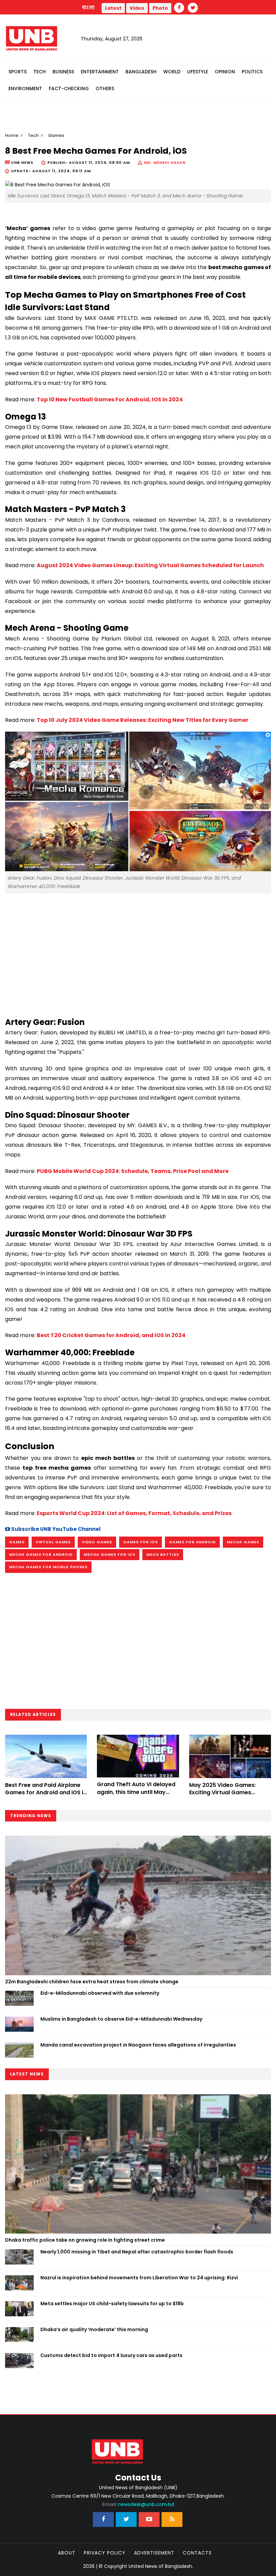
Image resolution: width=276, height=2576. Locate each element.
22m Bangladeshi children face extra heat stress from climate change (92, 1982)
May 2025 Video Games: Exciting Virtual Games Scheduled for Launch (222, 1793)
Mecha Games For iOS (110, 1554)
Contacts (197, 2553)
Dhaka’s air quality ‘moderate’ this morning (94, 2329)
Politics (252, 72)
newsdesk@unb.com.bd (138, 2504)
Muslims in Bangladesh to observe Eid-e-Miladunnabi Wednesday (121, 2019)
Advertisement (154, 2553)
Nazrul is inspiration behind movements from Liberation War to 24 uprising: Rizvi (139, 2278)
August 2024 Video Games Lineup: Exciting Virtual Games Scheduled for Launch (150, 565)
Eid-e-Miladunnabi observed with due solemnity (100, 1993)
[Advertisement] (138, 952)
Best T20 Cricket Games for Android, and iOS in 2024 (111, 1335)
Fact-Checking (69, 88)
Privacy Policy (105, 2553)
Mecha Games (243, 1542)
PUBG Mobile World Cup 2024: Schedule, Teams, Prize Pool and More (133, 1171)
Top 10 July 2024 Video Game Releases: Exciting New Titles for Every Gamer (143, 720)
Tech (40, 72)
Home (12, 135)
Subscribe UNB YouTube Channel (55, 1529)
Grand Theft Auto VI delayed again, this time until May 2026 (136, 1792)
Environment (25, 88)
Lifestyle (198, 72)
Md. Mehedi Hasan (165, 162)
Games (17, 1542)
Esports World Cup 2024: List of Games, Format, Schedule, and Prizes (134, 1513)
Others (105, 88)
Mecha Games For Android (41, 1554)
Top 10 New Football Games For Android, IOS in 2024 (110, 399)
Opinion (225, 72)
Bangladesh (141, 72)
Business (63, 72)
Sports (18, 72)
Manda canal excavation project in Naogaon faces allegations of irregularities (138, 2045)
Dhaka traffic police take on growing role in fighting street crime (85, 2240)
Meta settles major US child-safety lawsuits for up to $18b (112, 2304)
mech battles (163, 1554)
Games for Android (192, 1542)
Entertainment (100, 72)
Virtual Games (53, 1542)
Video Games (97, 1542)
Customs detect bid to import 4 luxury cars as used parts (111, 2355)
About (67, 2553)
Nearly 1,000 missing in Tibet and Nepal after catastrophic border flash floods (137, 2252)
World (172, 72)
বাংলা (89, 8)
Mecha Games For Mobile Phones (48, 1567)
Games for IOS (141, 1542)
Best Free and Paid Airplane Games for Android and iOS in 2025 (46, 1793)
